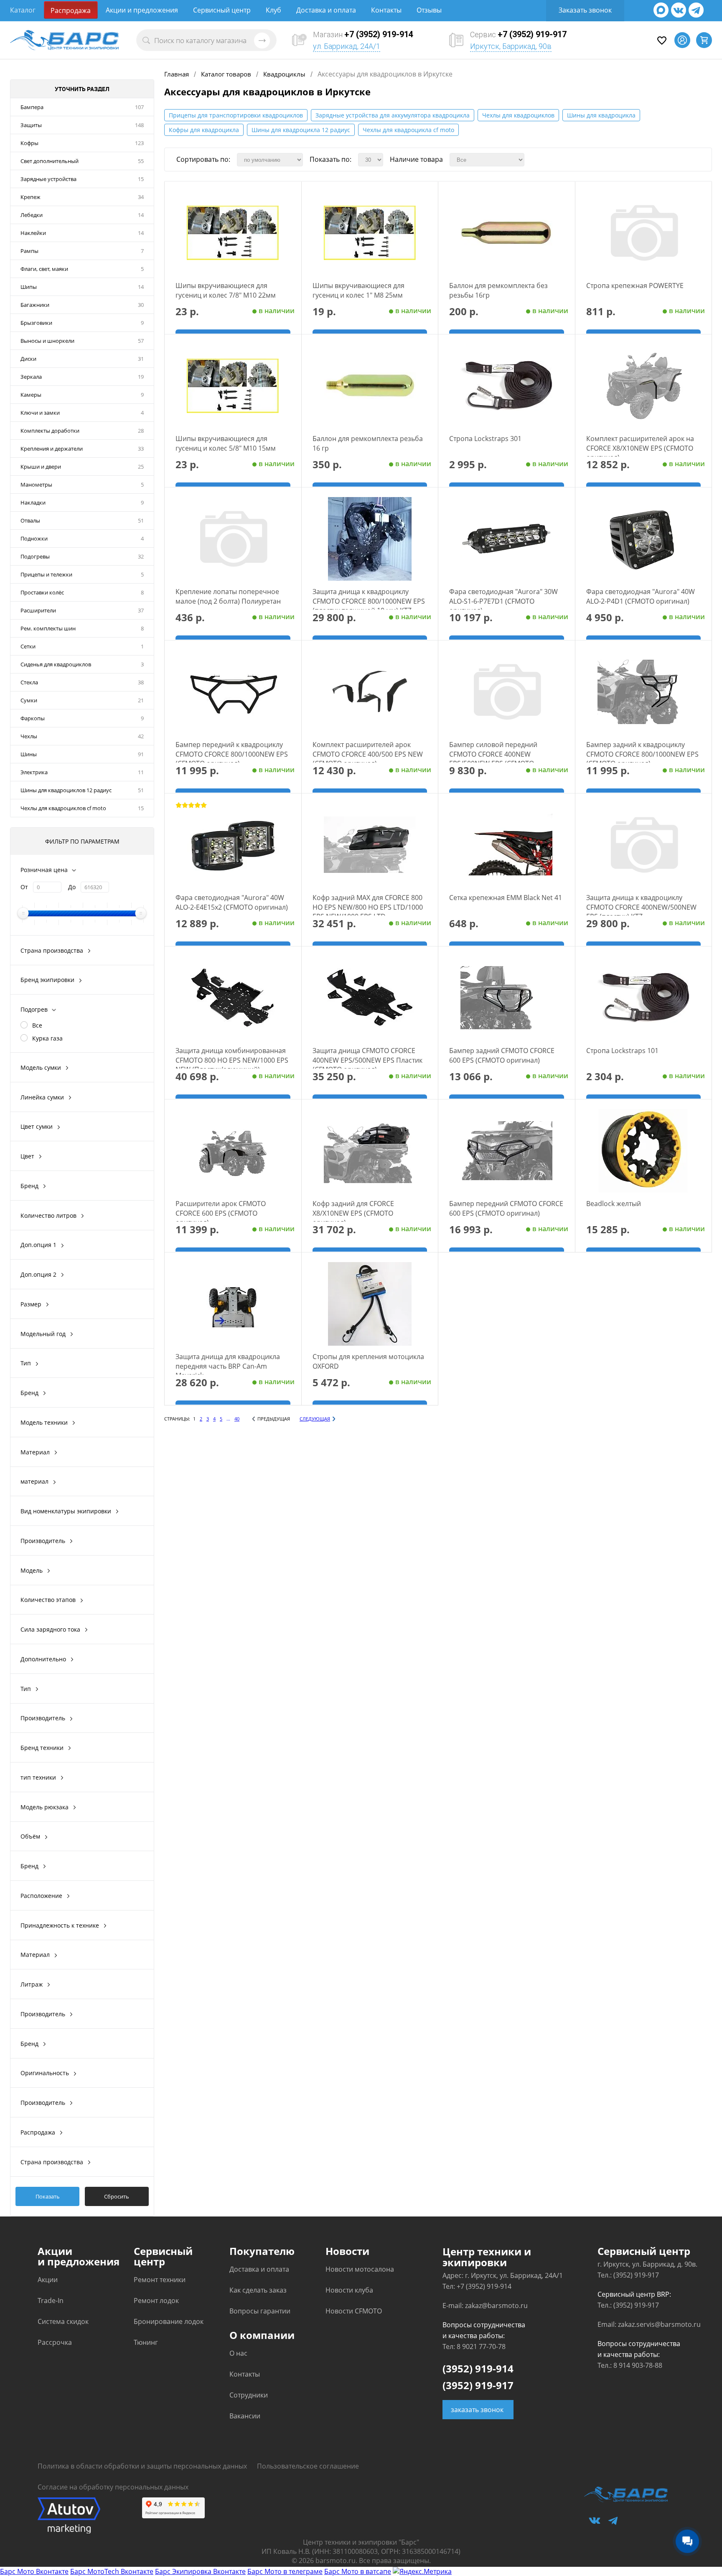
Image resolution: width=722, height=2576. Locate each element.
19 (141, 377)
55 (141, 161)
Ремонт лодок (156, 2301)
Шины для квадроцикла (601, 115)
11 (141, 772)
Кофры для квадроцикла (204, 130)
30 (141, 305)
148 (139, 125)
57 (141, 341)
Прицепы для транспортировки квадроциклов (236, 115)
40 (237, 1419)
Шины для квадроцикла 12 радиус (301, 130)
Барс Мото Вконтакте (34, 2571)
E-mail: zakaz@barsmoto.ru (485, 2306)
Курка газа (47, 1038)
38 (141, 682)
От (24, 887)
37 (141, 610)
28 (141, 431)
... (228, 1419)
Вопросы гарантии (260, 2311)
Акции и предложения (142, 10)
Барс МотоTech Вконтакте (112, 2571)
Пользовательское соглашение (308, 2466)
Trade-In (51, 2301)
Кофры (29, 143)
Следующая (315, 1419)
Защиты (31, 125)
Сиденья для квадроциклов (56, 664)
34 (141, 197)
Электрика (34, 772)
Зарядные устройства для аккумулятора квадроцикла (393, 115)
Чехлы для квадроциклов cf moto (63, 808)
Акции (48, 2280)
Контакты (386, 10)
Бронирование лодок (169, 2321)
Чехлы (29, 736)
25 (141, 467)
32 (141, 556)
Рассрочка (55, 2342)
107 (139, 107)
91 (141, 754)
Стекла (29, 682)
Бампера (32, 107)
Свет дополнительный (50, 161)
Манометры (36, 485)
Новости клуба (349, 2290)
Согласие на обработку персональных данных (113, 2487)
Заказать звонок (585, 10)
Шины (29, 754)
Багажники (35, 305)
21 (141, 700)
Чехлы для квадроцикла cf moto (408, 130)
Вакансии (245, 2416)
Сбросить (117, 2196)
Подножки (34, 538)
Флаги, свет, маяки (44, 269)
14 (141, 215)
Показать (48, 2196)
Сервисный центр (222, 10)
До (72, 887)
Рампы (29, 251)
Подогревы (35, 556)
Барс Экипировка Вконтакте (200, 2571)
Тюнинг (146, 2342)
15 (141, 179)
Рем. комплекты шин (48, 628)
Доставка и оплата (326, 10)
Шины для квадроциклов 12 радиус (66, 790)
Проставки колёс (42, 592)
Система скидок (63, 2321)
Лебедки (32, 215)
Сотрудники (249, 2395)
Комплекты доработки (50, 431)
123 (139, 143)
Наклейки (33, 233)
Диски (28, 359)
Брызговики (36, 323)
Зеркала (31, 377)
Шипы (29, 287)
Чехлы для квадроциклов (518, 115)
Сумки (29, 700)
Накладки (33, 502)
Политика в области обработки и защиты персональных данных (142, 2466)
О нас (238, 2353)
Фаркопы (33, 718)
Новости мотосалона (360, 2269)
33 (141, 449)
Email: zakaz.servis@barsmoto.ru (649, 2324)
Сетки (28, 646)
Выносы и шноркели (47, 341)
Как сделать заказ (258, 2290)
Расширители (38, 610)
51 (141, 520)
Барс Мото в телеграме (285, 2571)
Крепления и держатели (52, 449)
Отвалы (30, 520)
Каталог (23, 10)
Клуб (273, 10)
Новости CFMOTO (354, 2311)
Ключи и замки (40, 413)
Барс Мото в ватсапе (358, 2571)
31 (141, 359)
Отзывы (429, 10)
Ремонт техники (160, 2280)
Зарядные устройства (48, 179)
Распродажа (71, 10)
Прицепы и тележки (46, 574)
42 (141, 736)
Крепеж (31, 197)
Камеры (31, 395)
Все (37, 1025)
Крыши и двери (41, 467)
